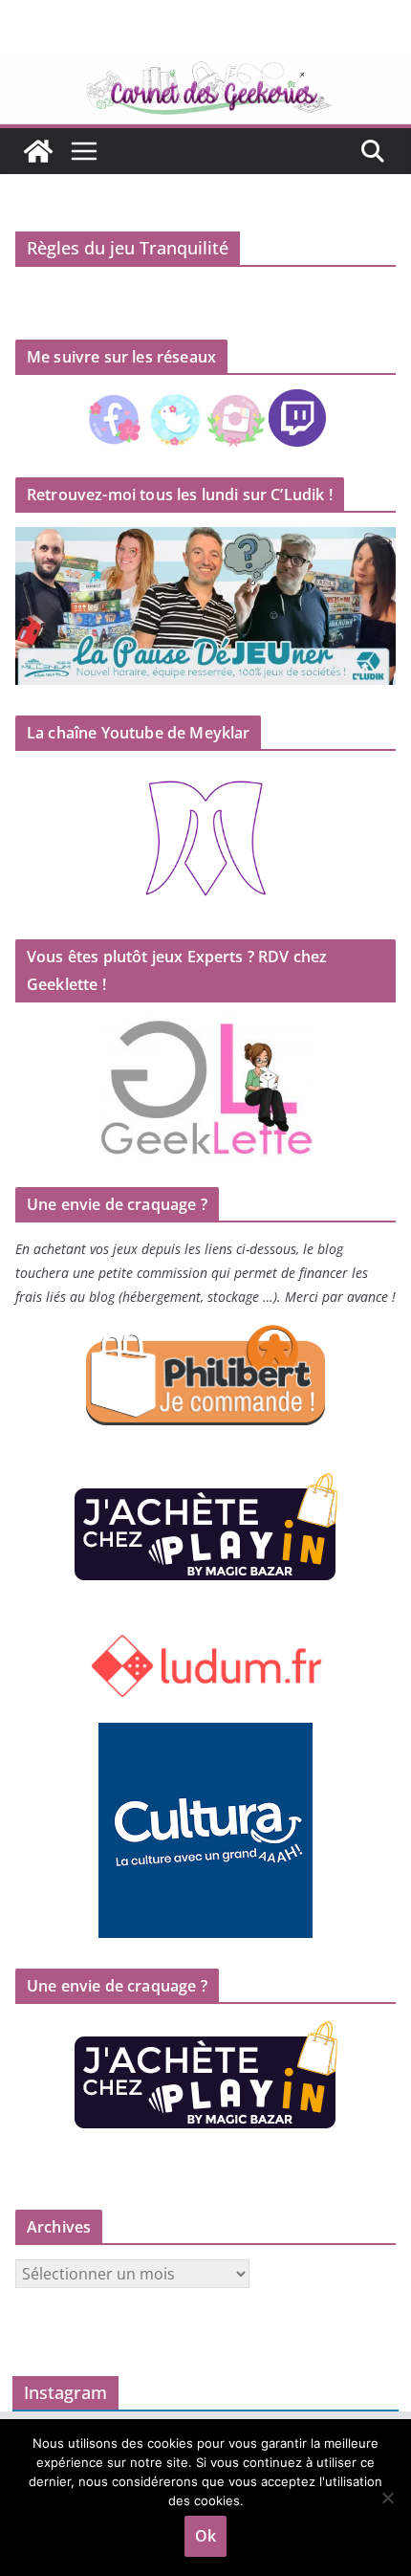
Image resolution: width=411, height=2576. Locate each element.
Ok (205, 2536)
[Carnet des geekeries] (205, 69)
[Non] (387, 2498)
